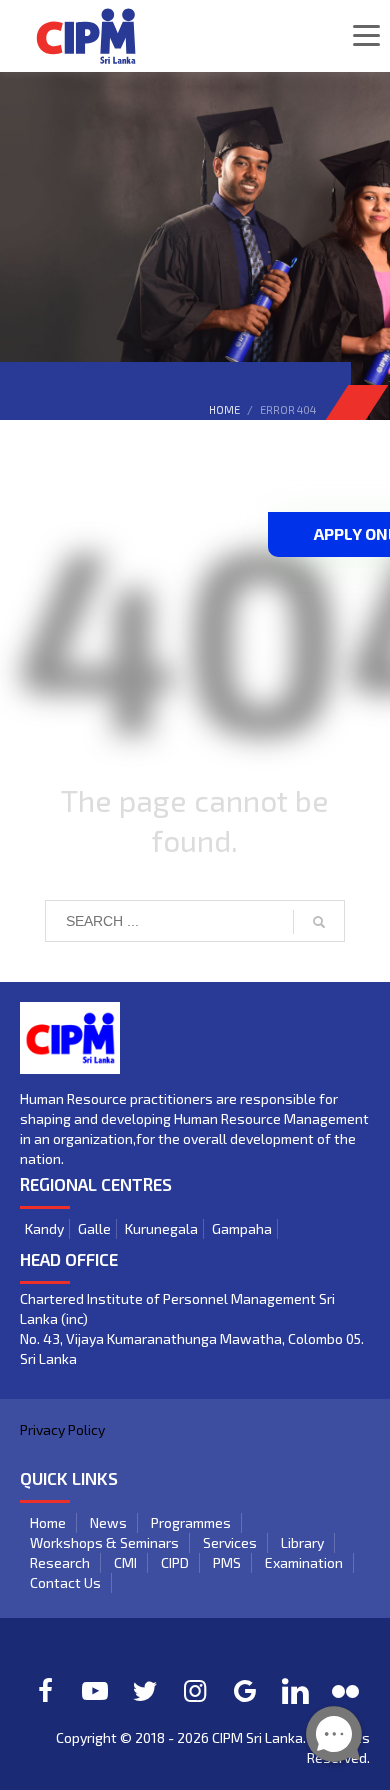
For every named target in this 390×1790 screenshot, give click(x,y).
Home (224, 409)
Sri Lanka (274, 1737)
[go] (319, 922)
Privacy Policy (62, 1429)
